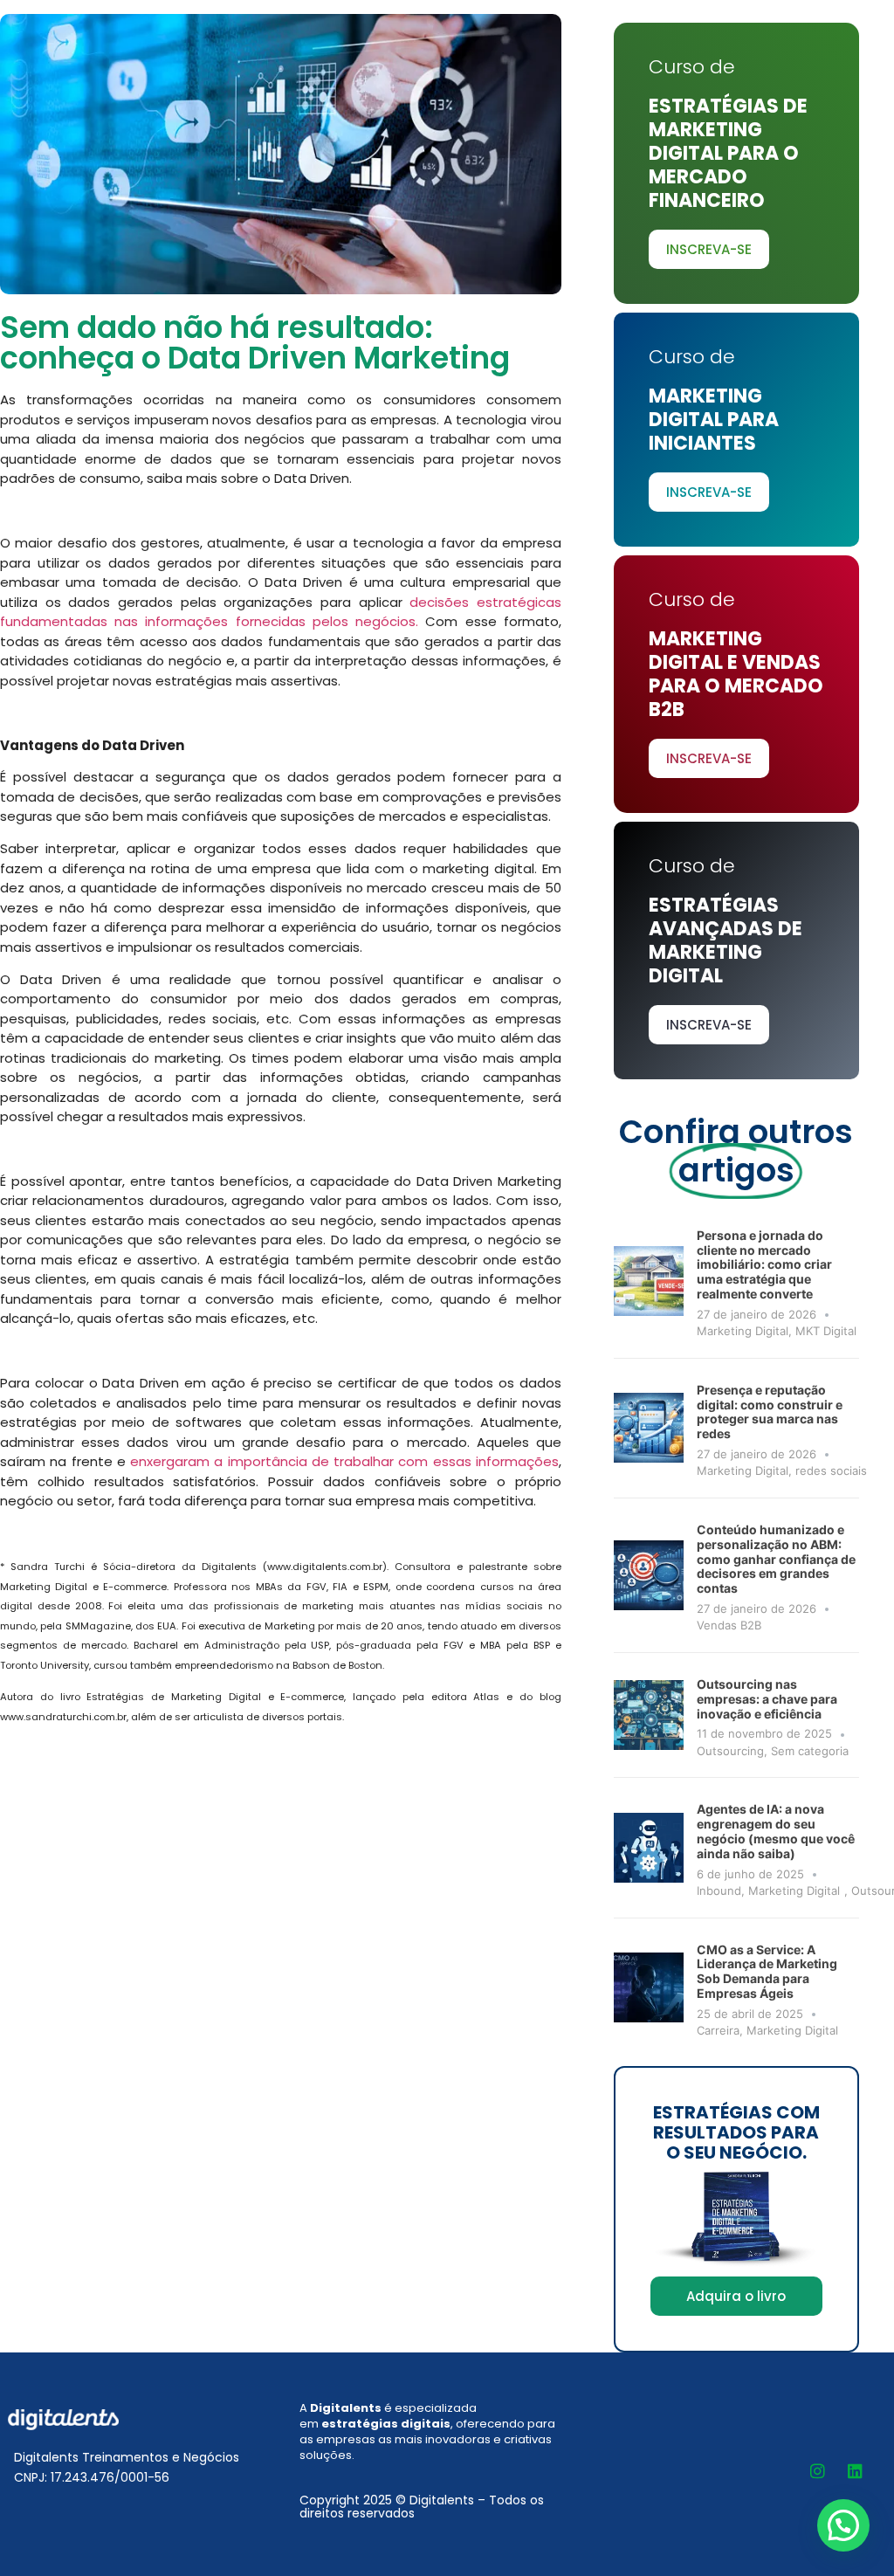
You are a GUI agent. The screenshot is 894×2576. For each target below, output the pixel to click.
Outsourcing (730, 1751)
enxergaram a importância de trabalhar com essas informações (344, 1461)
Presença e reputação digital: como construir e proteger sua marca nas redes (770, 1412)
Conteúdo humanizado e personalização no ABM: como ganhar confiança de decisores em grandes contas (776, 1559)
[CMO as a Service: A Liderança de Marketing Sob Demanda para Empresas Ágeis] (649, 1987)
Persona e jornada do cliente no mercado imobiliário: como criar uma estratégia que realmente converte (764, 1264)
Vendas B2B (729, 1625)
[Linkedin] (855, 2471)
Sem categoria (810, 1751)
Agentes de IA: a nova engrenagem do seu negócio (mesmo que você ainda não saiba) (776, 1831)
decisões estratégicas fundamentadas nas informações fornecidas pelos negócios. (281, 612)
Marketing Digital (743, 1331)
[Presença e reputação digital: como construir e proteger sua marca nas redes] (649, 1428)
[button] (843, 2525)
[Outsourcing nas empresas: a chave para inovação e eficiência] (649, 1715)
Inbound (719, 1891)
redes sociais (831, 1471)
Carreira (718, 2030)
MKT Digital (826, 1331)
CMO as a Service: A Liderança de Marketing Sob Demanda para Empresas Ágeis (767, 1971)
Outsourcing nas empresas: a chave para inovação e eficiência (767, 1699)
